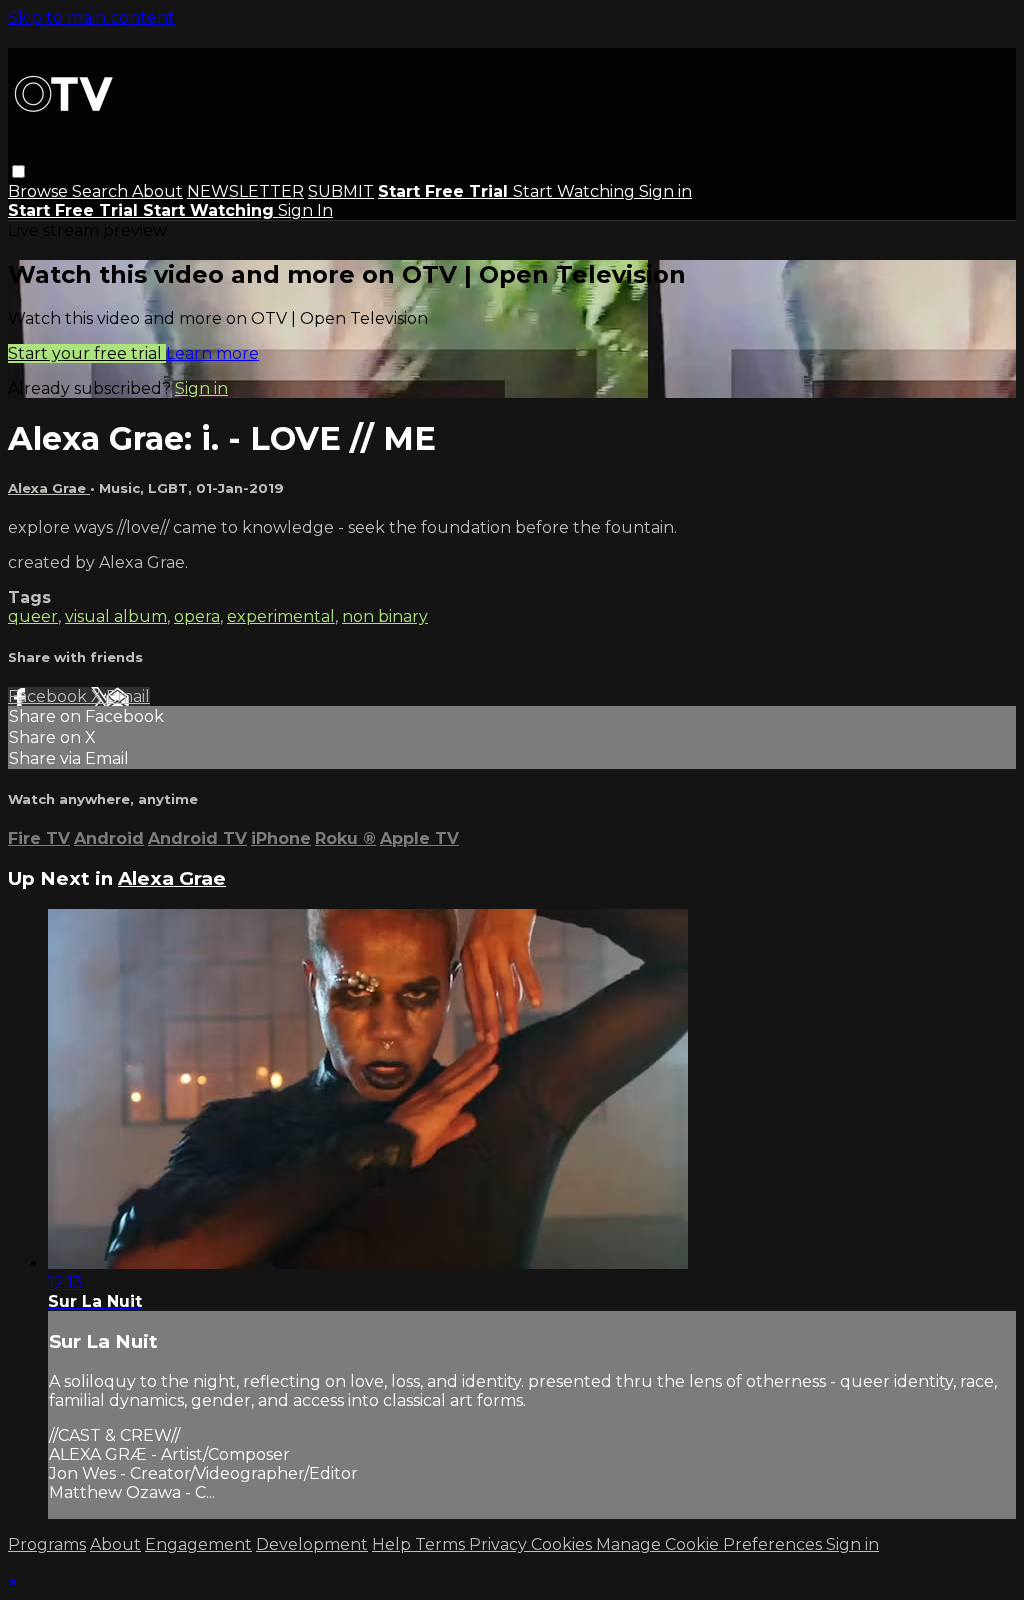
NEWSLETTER (245, 191)
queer (33, 616)
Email (128, 696)
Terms (442, 1544)
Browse (40, 191)
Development (312, 1544)
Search (102, 191)
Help (393, 1544)
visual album (116, 616)
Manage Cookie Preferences (711, 1544)
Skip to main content (91, 17)
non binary (385, 616)
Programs (47, 1544)
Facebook (49, 696)
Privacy (500, 1544)
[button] (18, 171)
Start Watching (576, 191)
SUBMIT (341, 191)
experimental (281, 616)
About (157, 191)
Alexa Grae (49, 488)
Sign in (665, 191)
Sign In (305, 210)
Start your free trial (87, 353)
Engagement (198, 1544)
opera (197, 616)
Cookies (563, 1544)
